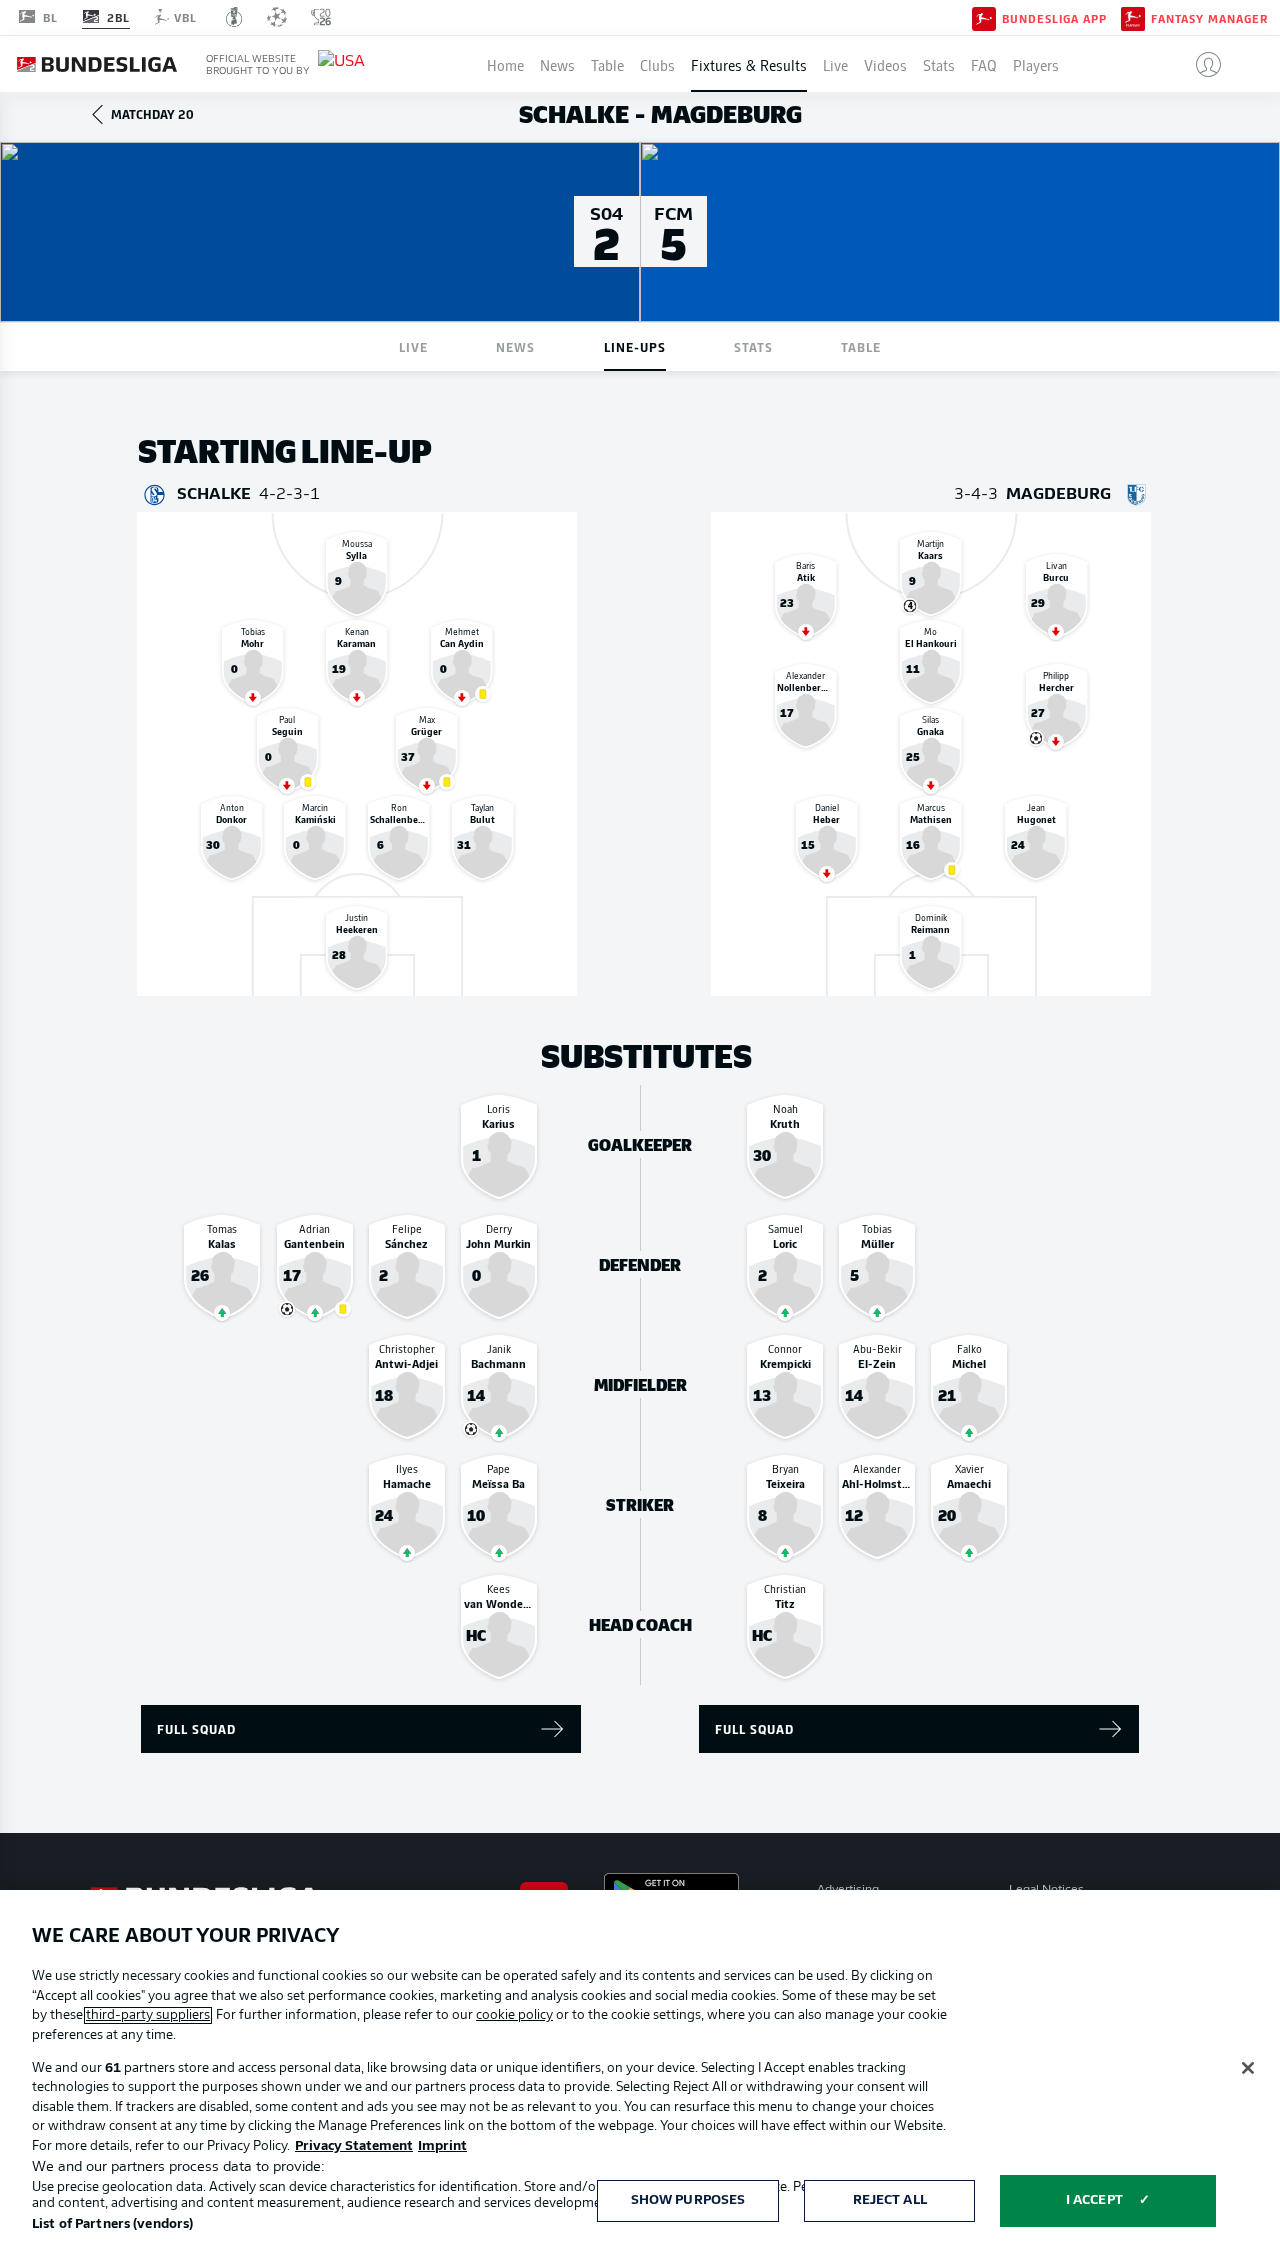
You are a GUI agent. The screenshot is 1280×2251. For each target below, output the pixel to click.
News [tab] (515, 346)
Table (607, 64)
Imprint (442, 2146)
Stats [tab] (753, 346)
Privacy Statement (354, 2146)
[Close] (1248, 2068)
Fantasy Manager (1209, 18)
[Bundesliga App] (984, 17)
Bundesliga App (1054, 18)
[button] (1200, 64)
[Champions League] (277, 17)
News (557, 64)
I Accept (1094, 2200)
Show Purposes (688, 2200)
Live (835, 64)
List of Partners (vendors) (112, 2224)
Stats (939, 64)
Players (1036, 64)
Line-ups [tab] (635, 346)
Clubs (657, 64)
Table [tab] (861, 346)
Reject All (890, 2200)
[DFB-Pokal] (234, 17)
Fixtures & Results (749, 64)
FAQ (984, 64)
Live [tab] (413, 346)
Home (505, 64)
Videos (885, 64)
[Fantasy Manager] (1133, 17)
